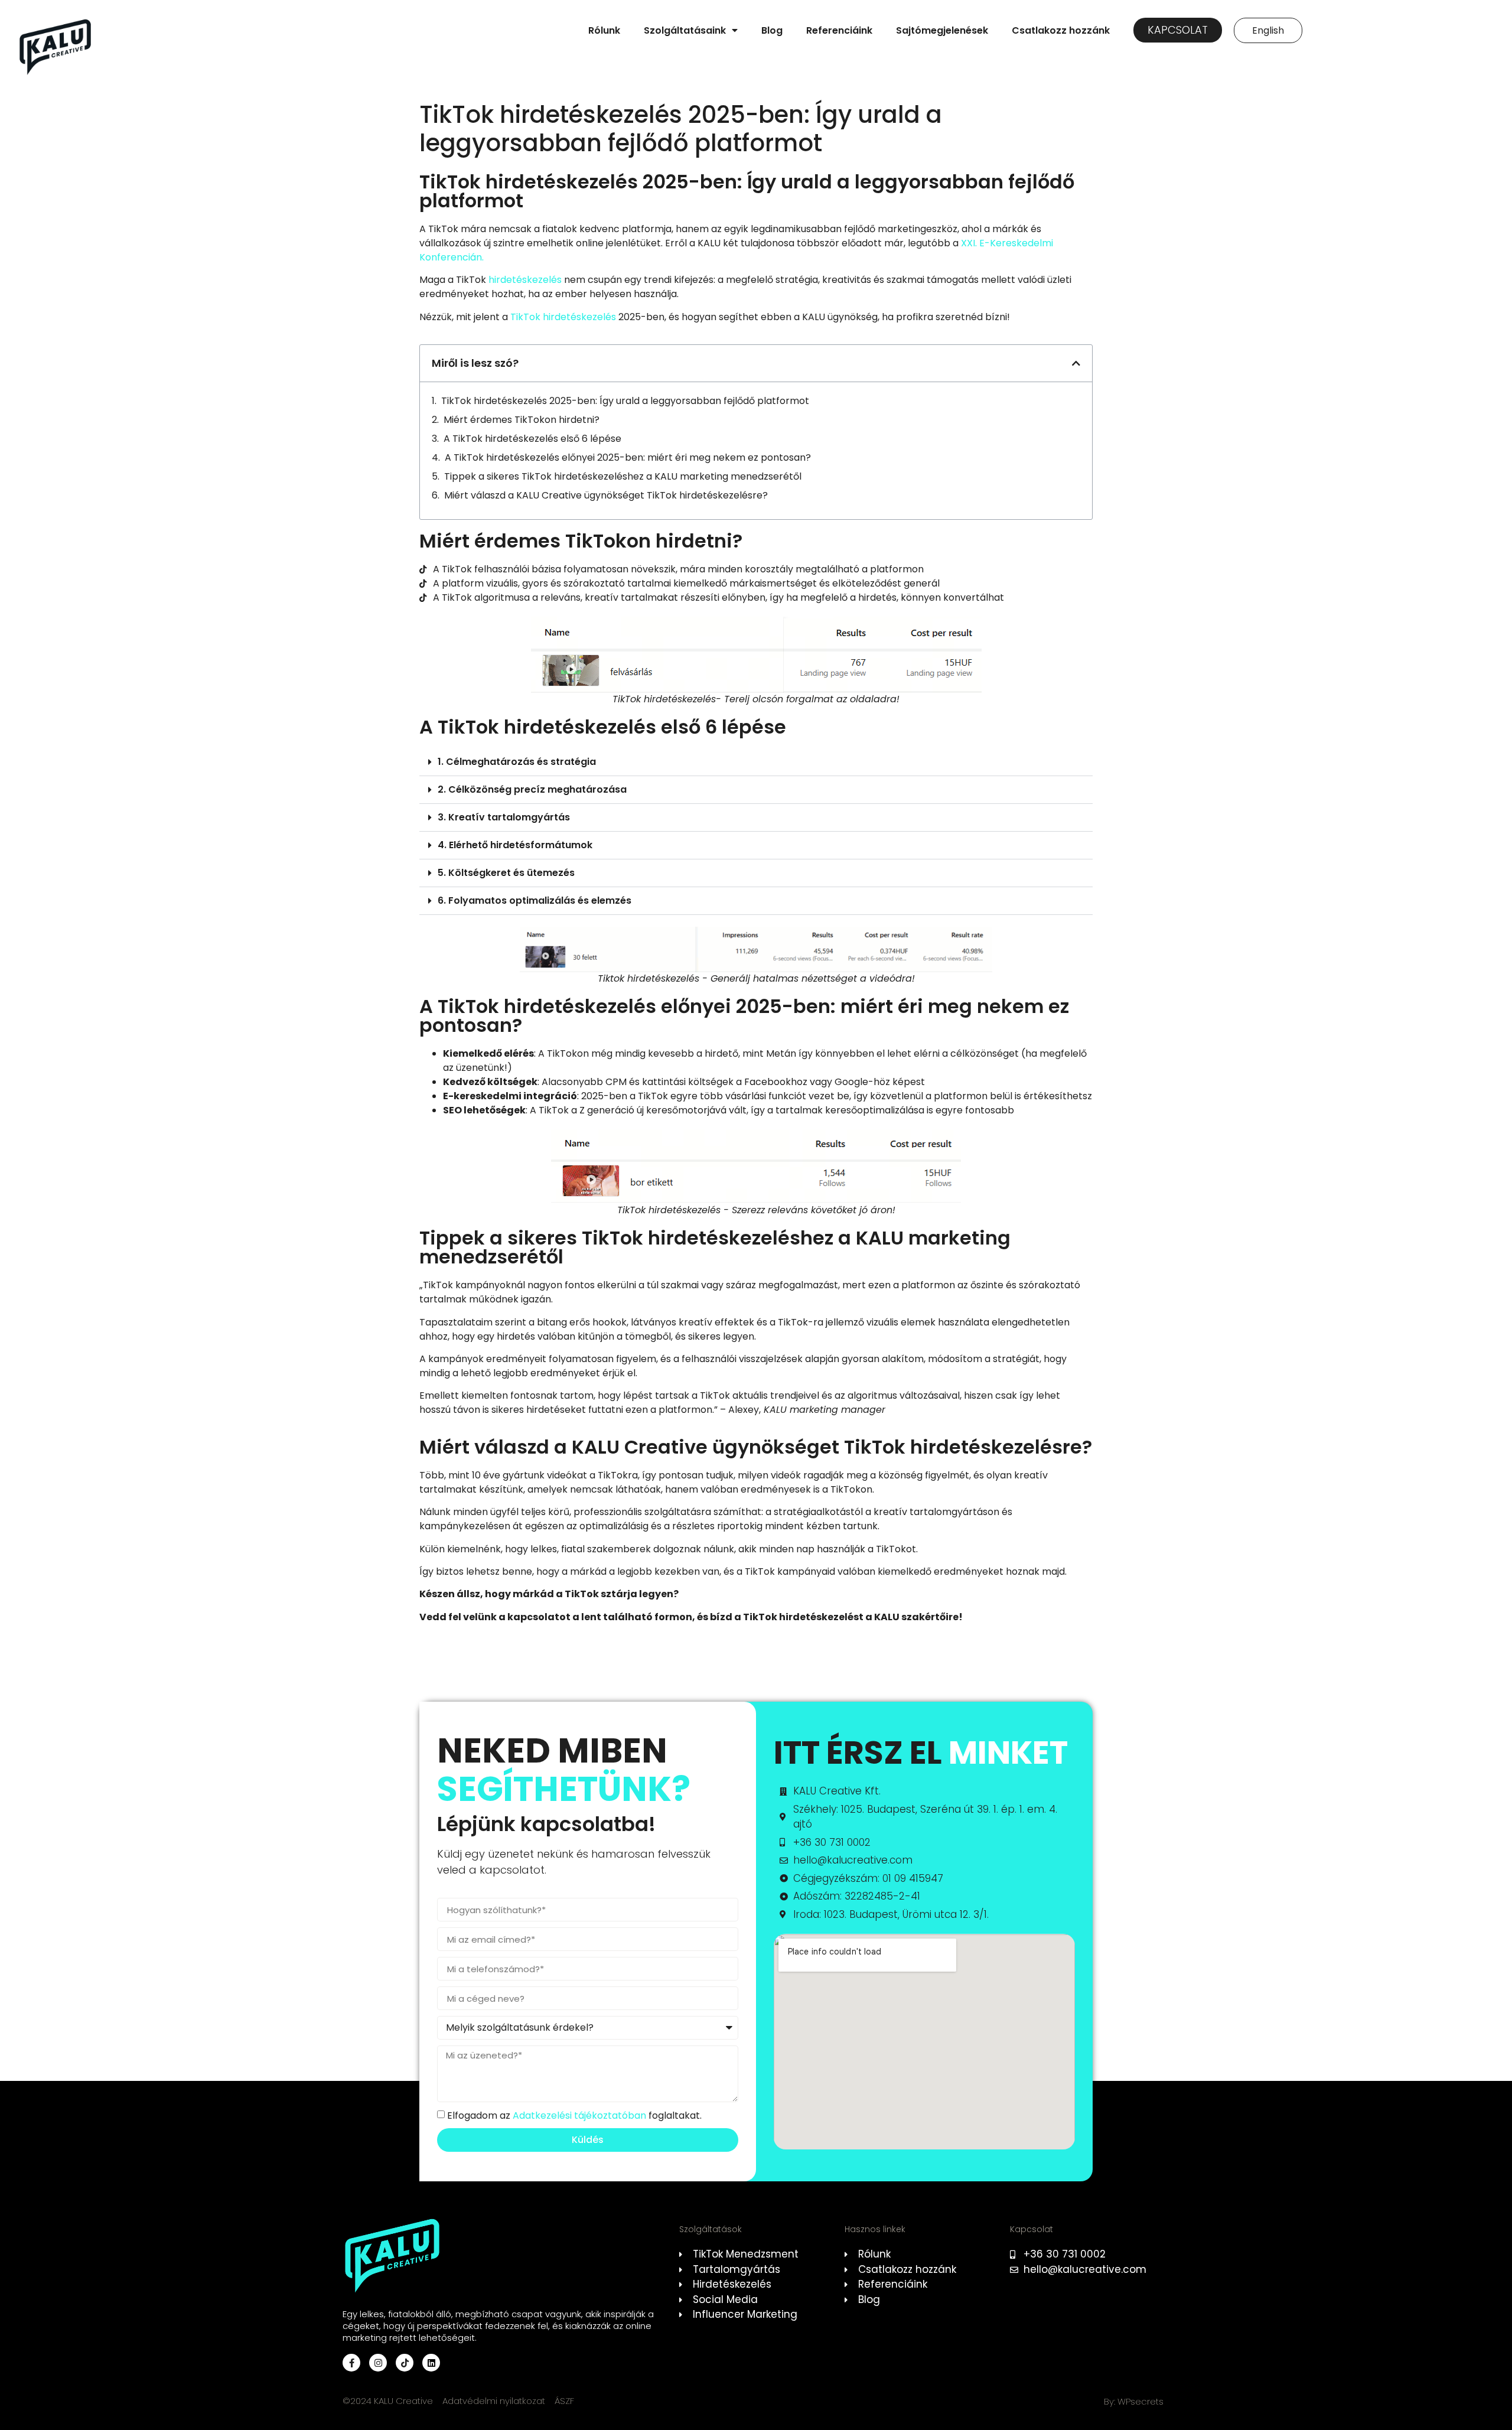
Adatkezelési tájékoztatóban (579, 2115)
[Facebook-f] (351, 2363)
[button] (1076, 363)
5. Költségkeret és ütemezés (506, 873)
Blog (772, 30)
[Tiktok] (405, 2363)
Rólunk (604, 30)
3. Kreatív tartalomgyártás (504, 817)
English (1268, 30)
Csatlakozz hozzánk (1061, 30)
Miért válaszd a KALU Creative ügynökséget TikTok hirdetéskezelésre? (606, 495)
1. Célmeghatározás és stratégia (517, 762)
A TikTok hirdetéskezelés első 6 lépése (532, 439)
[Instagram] (378, 2363)
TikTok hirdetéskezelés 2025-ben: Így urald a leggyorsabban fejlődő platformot (625, 401)
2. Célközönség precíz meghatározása (532, 789)
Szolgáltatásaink (685, 30)
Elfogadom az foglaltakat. (574, 2115)
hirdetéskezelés (525, 280)
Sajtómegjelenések (942, 30)
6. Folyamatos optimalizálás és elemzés (535, 900)
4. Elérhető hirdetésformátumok (515, 845)
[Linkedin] (431, 2363)
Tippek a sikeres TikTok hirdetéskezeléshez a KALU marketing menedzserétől (623, 476)
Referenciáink (839, 30)
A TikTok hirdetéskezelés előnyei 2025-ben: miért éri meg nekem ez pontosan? (628, 457)
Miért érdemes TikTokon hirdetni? (522, 420)
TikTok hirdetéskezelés (563, 317)
